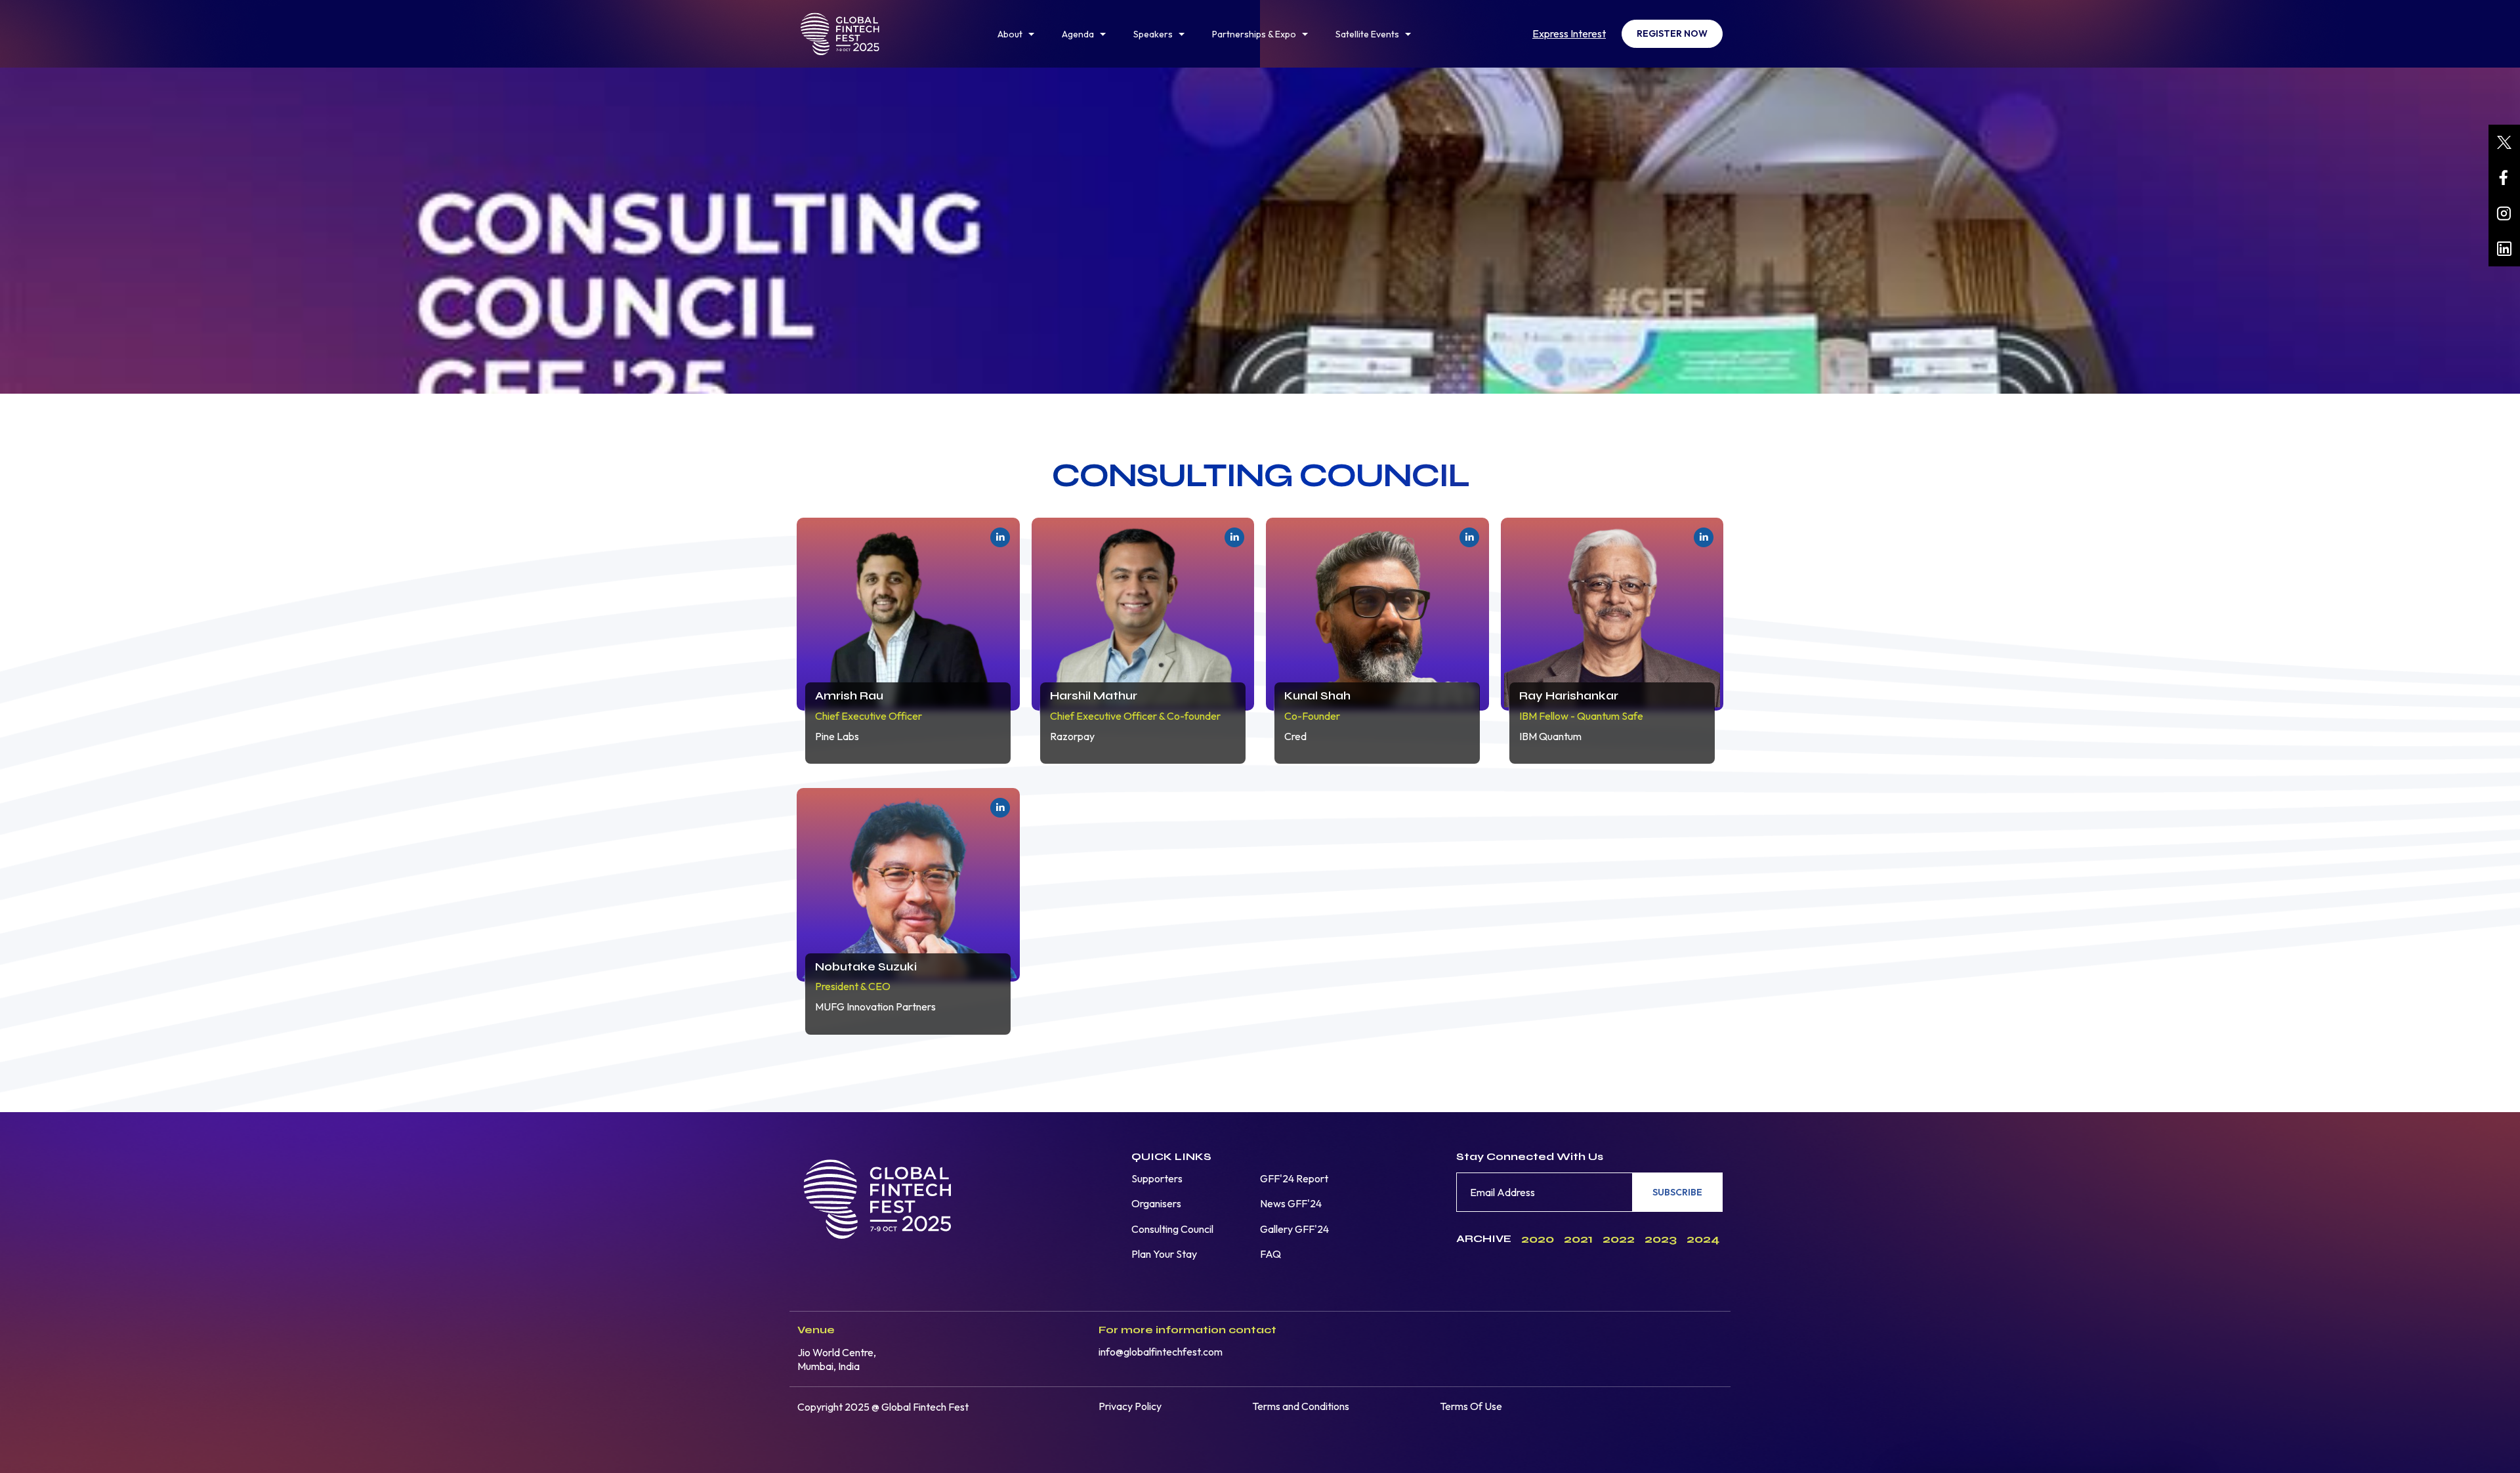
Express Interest (1569, 33)
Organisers (1156, 1203)
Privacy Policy (1130, 1406)
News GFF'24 (1291, 1203)
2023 (1661, 1239)
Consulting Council (1172, 1229)
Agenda (1078, 34)
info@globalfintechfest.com (1161, 1352)
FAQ (1270, 1254)
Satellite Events (1367, 34)
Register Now (1672, 33)
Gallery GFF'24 (1294, 1229)
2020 (1538, 1239)
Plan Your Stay (1164, 1254)
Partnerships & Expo (1254, 34)
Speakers (1153, 34)
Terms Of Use (1471, 1406)
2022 (1619, 1239)
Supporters (1157, 1178)
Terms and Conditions (1301, 1406)
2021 (1578, 1239)
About (1010, 34)
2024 (1703, 1239)
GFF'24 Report (1294, 1178)
